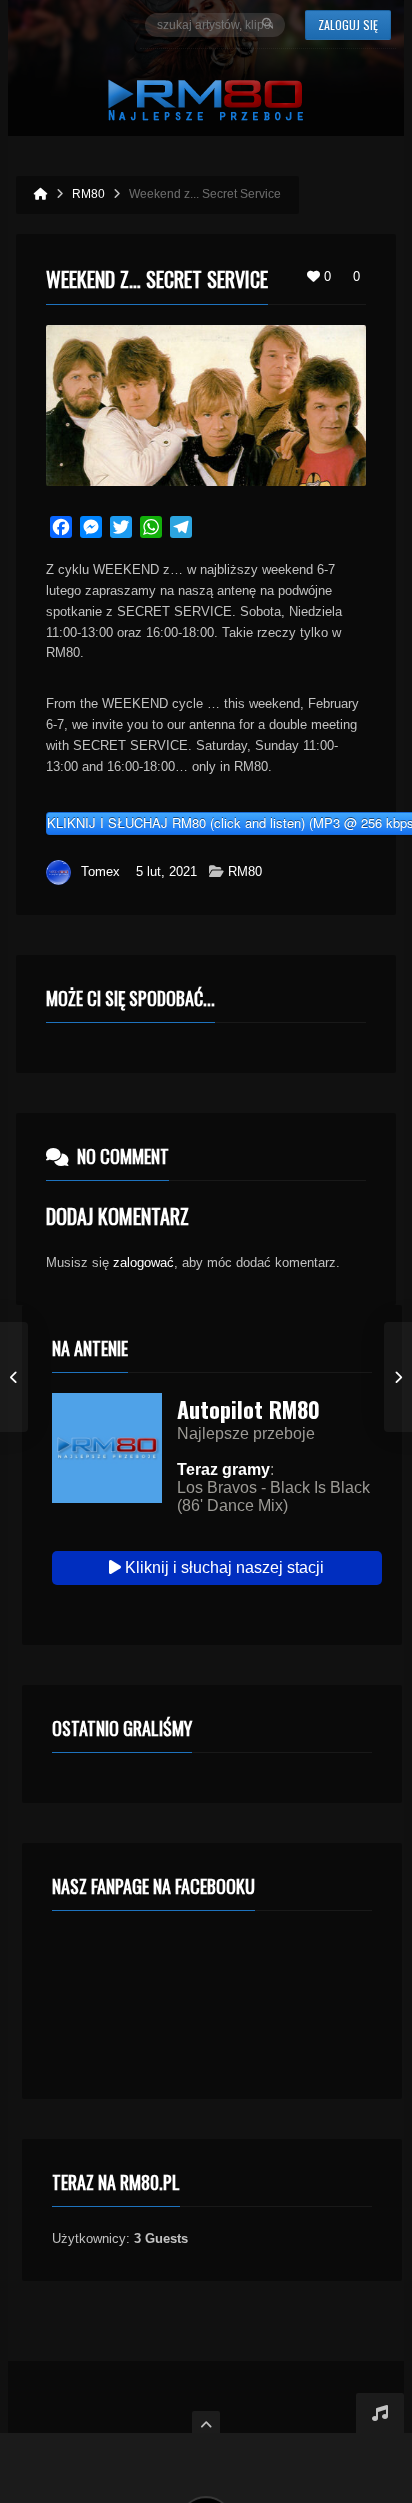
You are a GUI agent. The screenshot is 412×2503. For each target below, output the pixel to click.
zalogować (143, 1262)
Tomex (100, 871)
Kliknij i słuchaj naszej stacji (222, 1567)
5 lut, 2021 (166, 871)
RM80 (245, 871)
